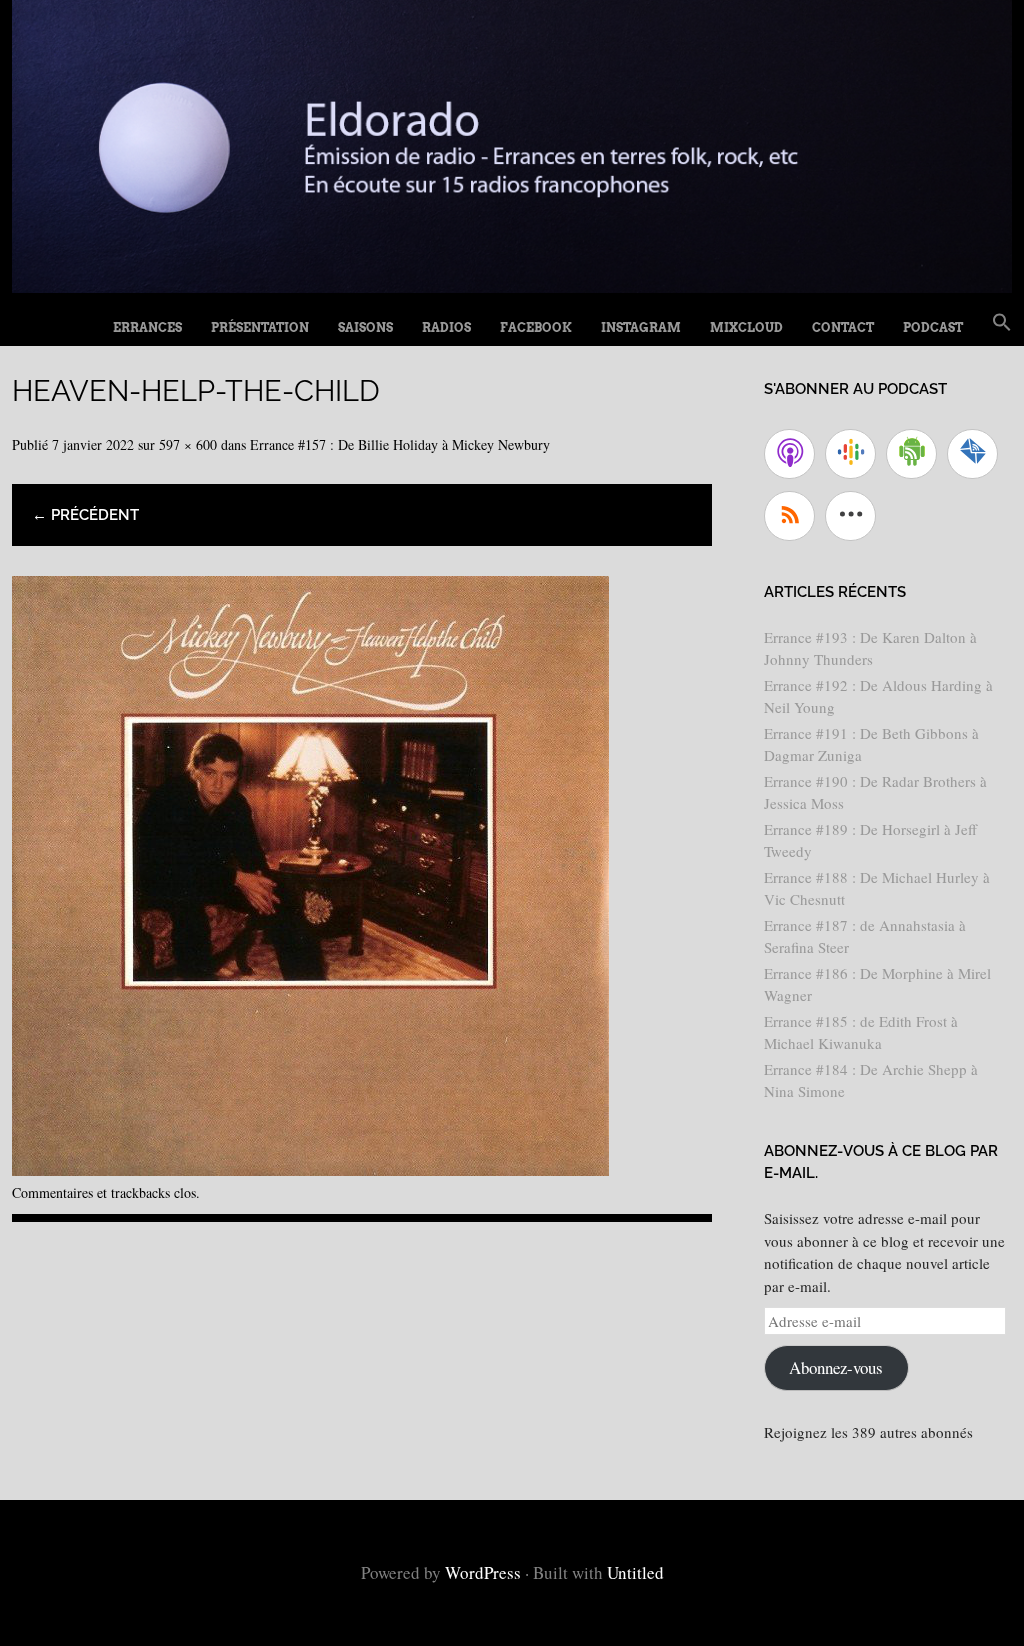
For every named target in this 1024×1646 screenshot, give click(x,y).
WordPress (483, 1572)
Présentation (260, 327)
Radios (446, 327)
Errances (147, 327)
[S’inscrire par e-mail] (972, 454)
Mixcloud (746, 327)
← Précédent (85, 515)
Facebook (536, 327)
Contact (843, 327)
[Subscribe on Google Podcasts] (850, 454)
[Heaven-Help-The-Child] (310, 1168)
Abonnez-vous (836, 1367)
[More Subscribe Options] (850, 516)
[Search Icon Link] (1002, 323)
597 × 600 (188, 444)
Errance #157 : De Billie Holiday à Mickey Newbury (400, 444)
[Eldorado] (512, 285)
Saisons (365, 327)
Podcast (933, 327)
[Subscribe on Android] (911, 454)
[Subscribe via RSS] (789, 516)
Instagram (641, 327)
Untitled (635, 1572)
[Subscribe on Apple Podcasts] (789, 454)
